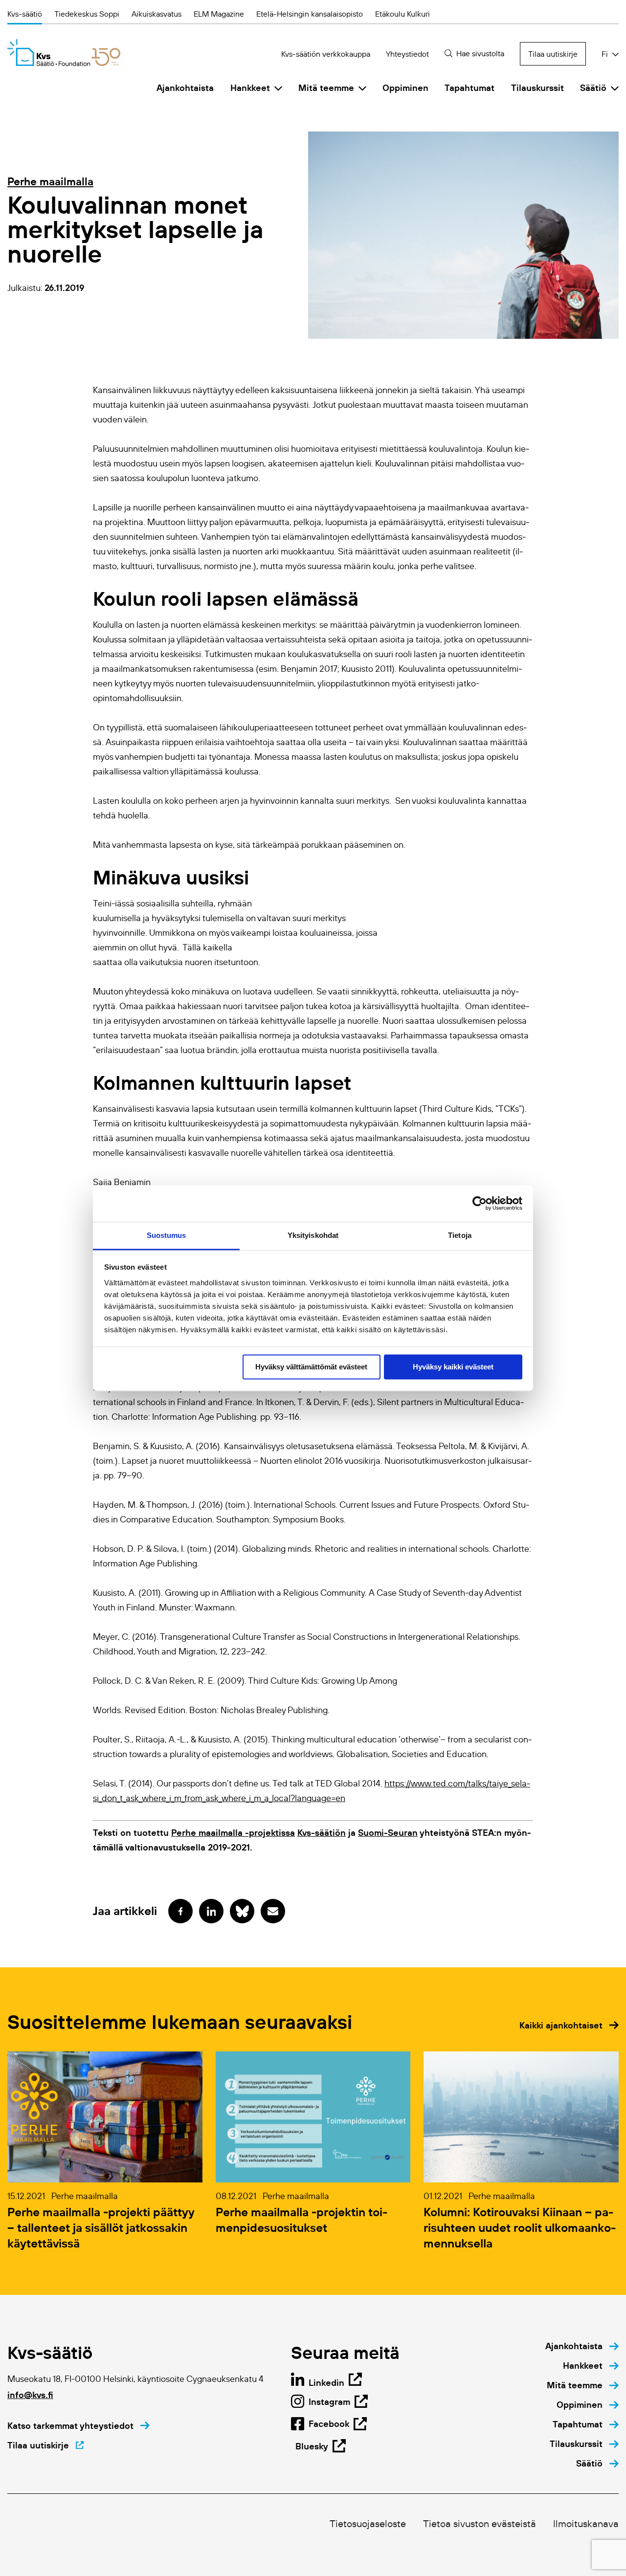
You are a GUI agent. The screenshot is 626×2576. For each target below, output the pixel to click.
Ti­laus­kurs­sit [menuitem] (537, 88)
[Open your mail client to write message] (273, 1911)
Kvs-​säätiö (25, 14)
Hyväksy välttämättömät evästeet (311, 1367)
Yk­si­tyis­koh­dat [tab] (313, 1235)
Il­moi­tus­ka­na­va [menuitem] (586, 2524)
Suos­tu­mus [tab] (167, 1235)
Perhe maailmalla (50, 181)
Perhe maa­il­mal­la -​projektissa (233, 1833)
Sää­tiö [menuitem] (593, 88)
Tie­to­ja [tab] (460, 1235)
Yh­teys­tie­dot (407, 54)
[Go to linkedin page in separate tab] (211, 1911)
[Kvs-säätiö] (64, 53)
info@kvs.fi (30, 2395)
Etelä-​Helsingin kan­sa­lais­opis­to (310, 14)
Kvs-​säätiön (322, 1833)
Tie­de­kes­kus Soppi (87, 14)
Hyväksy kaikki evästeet (453, 1367)
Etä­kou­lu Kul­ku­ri (402, 14)
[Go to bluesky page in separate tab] (242, 1911)
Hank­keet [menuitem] (250, 88)
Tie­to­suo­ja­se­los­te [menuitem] (368, 2524)
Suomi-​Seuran (388, 1833)
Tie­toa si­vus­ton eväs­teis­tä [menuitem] (480, 2524)
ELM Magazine (219, 14)
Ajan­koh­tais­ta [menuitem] (185, 88)
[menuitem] (582, 2346)
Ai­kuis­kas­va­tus (156, 14)
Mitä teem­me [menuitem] (326, 88)
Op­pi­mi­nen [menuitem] (405, 88)
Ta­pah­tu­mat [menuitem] (469, 88)
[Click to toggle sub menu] (278, 88)
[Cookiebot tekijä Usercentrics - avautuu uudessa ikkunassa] (480, 1203)
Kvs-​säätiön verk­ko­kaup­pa (326, 54)
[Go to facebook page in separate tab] (180, 1911)
